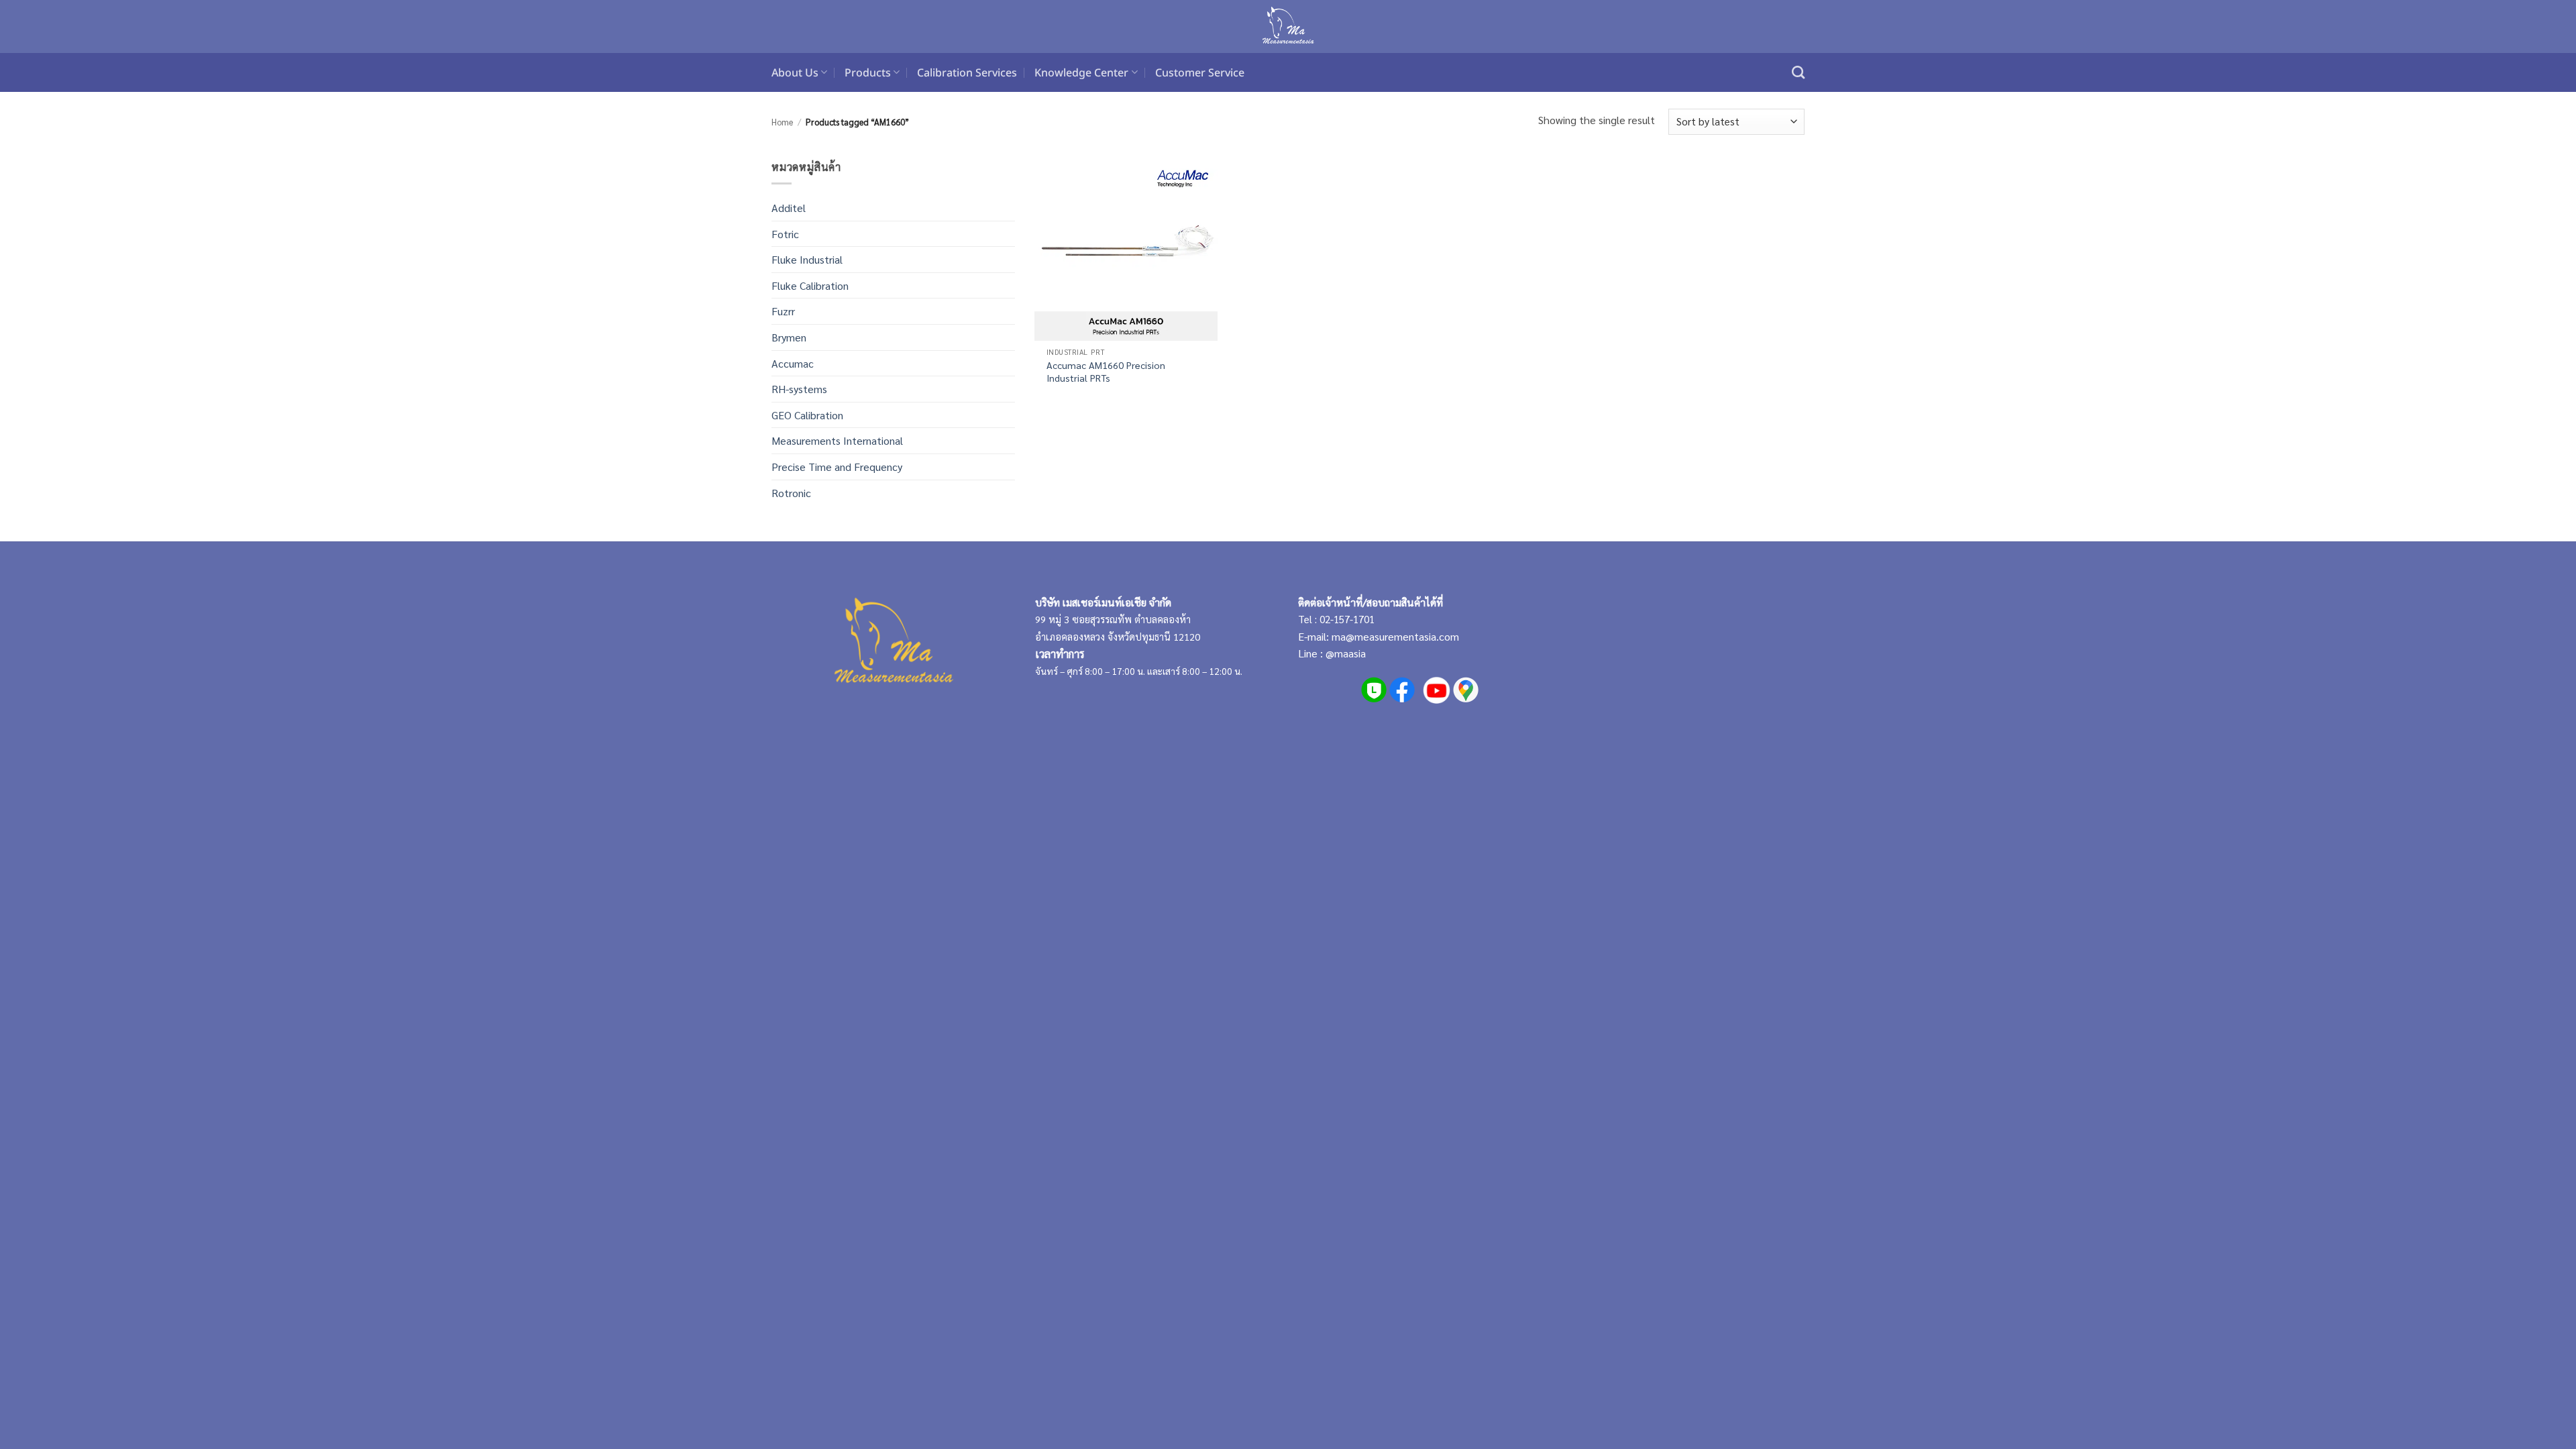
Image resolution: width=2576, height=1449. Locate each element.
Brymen (789, 337)
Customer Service (1200, 72)
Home (782, 122)
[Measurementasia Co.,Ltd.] (1288, 27)
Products (868, 72)
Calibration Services (967, 72)
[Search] (1798, 72)
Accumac (793, 363)
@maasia (1346, 653)
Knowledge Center (1081, 72)
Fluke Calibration (810, 285)
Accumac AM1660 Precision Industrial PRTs (1106, 371)
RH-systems (799, 389)
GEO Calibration (807, 415)
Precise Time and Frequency (837, 467)
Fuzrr (783, 311)
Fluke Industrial (807, 259)
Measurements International (837, 440)
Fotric (785, 234)
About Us (795, 72)
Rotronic (791, 493)
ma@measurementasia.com (1395, 636)
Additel (789, 208)
